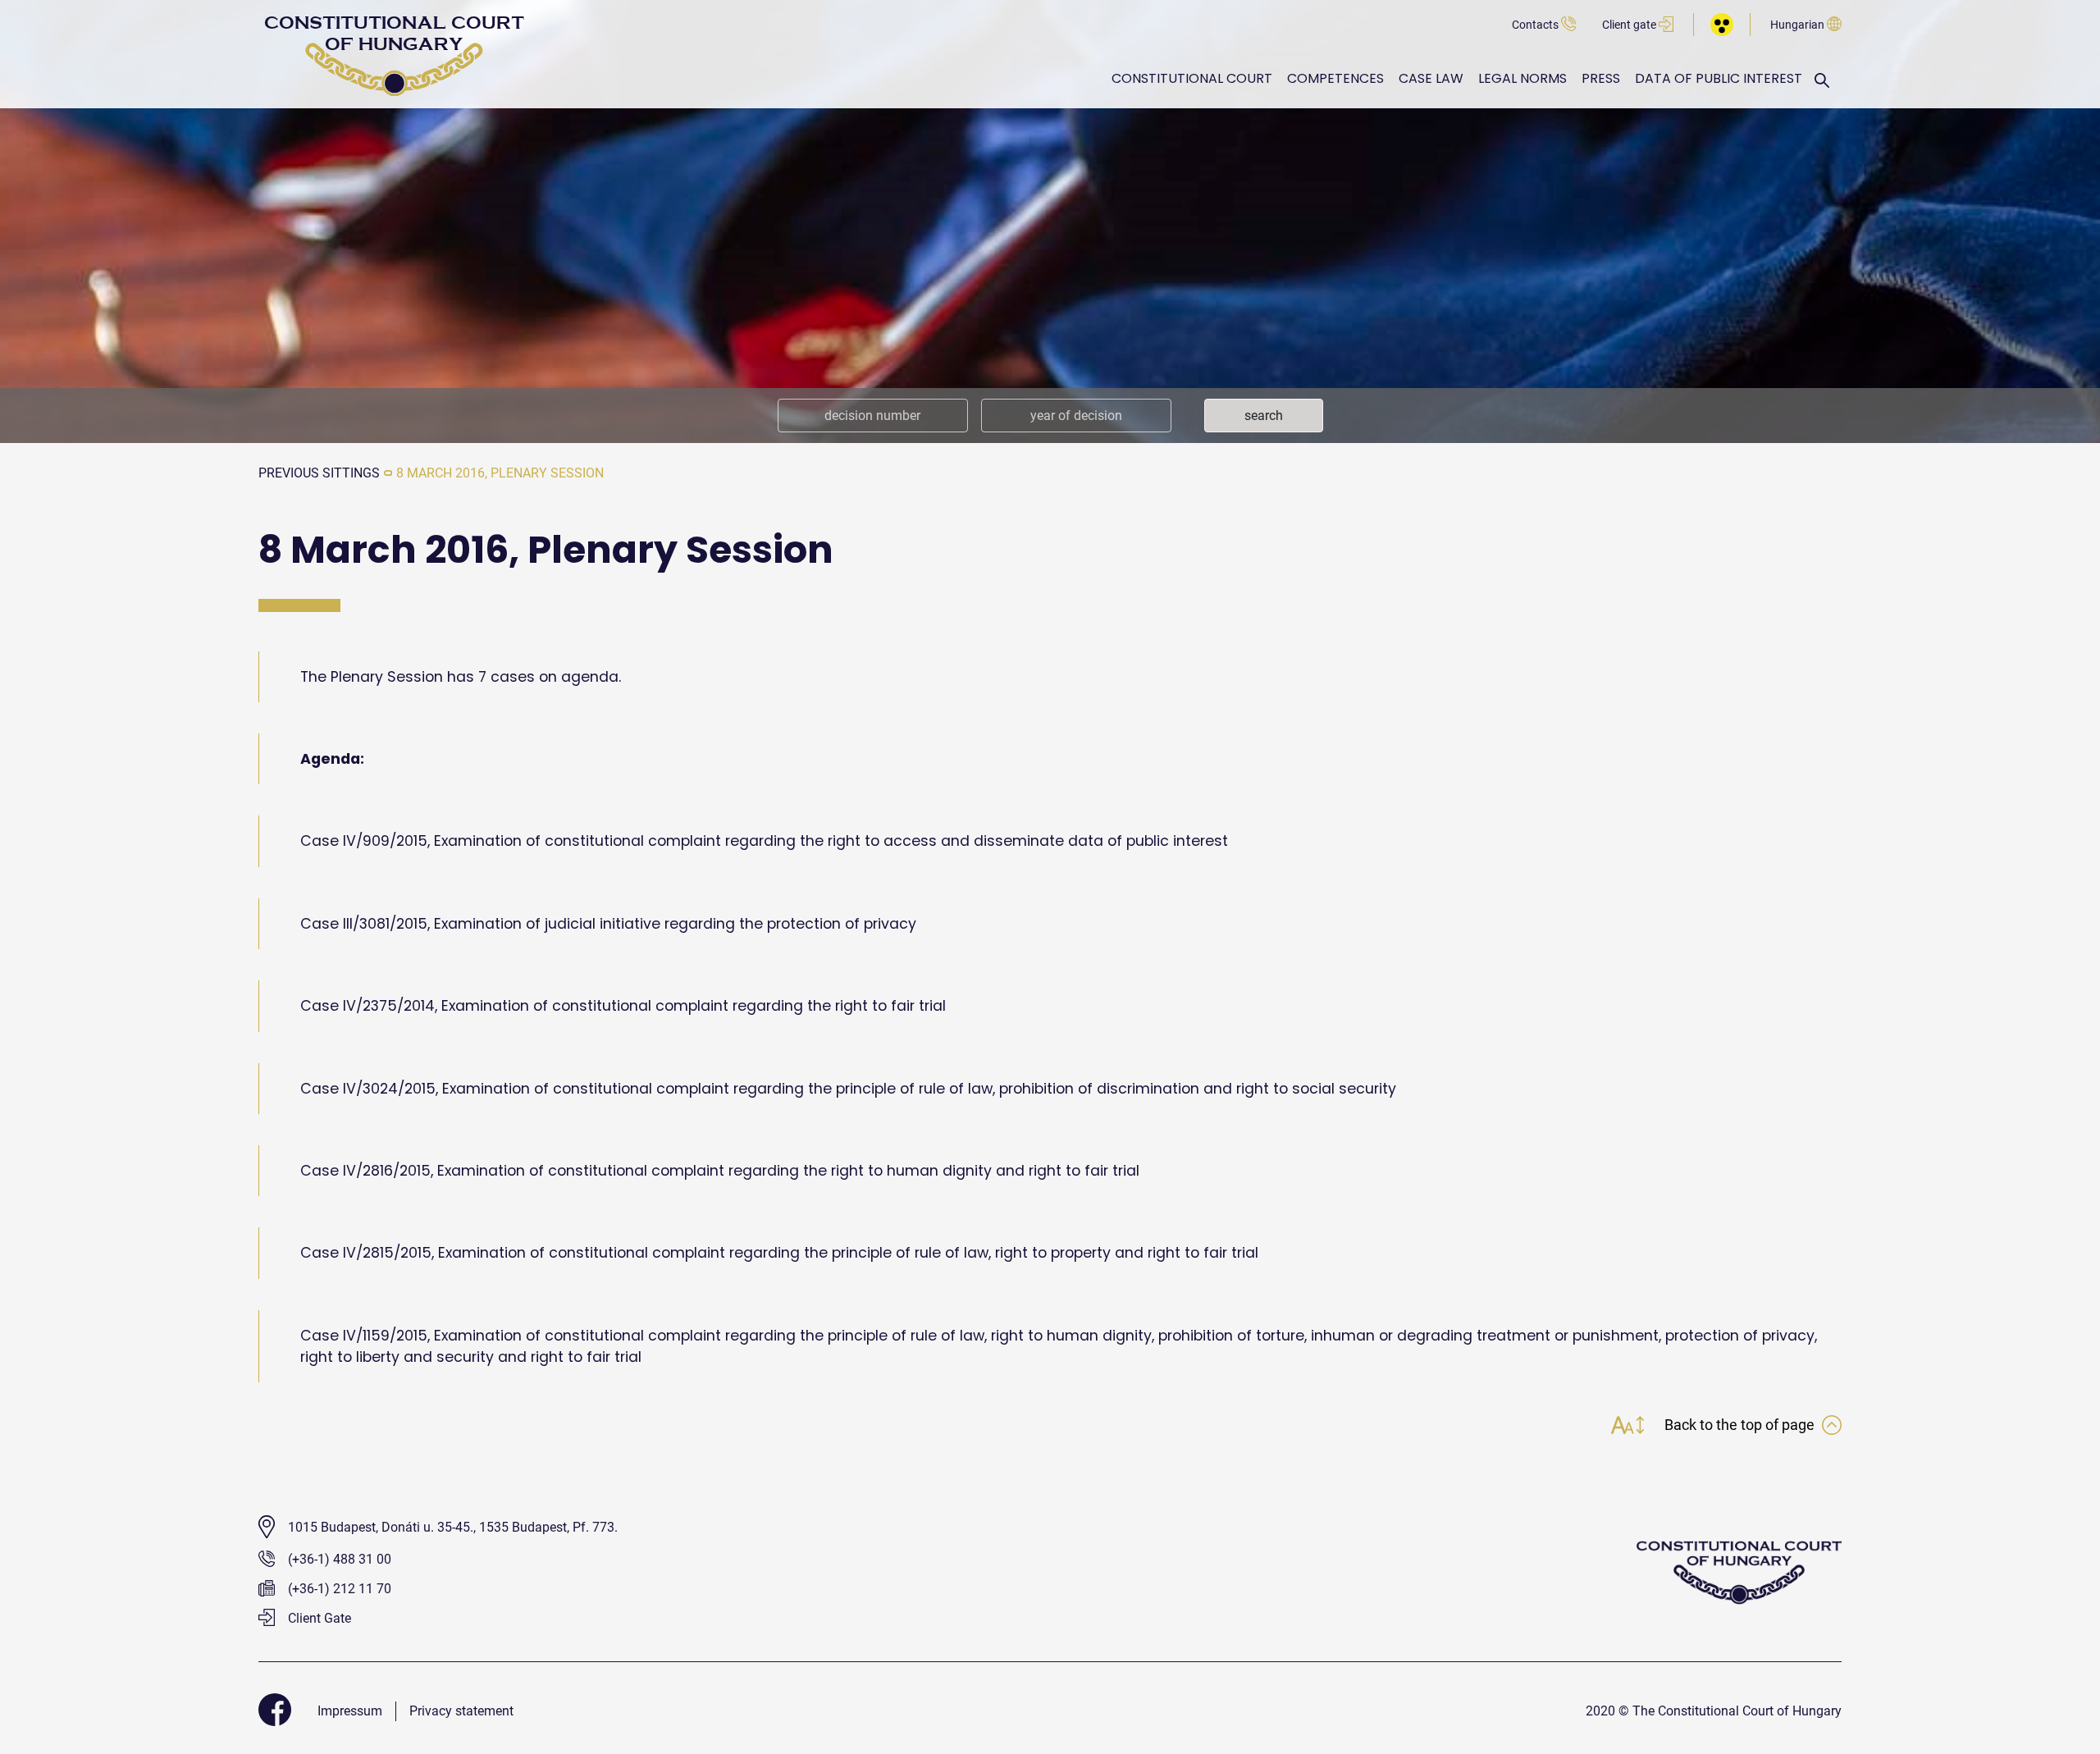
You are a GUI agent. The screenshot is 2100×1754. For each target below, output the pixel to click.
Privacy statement (461, 1711)
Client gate (1630, 25)
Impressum (350, 1711)
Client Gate (318, 1618)
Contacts (1536, 25)
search (1264, 416)
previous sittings (319, 473)
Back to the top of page (1741, 1425)
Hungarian (1799, 25)
